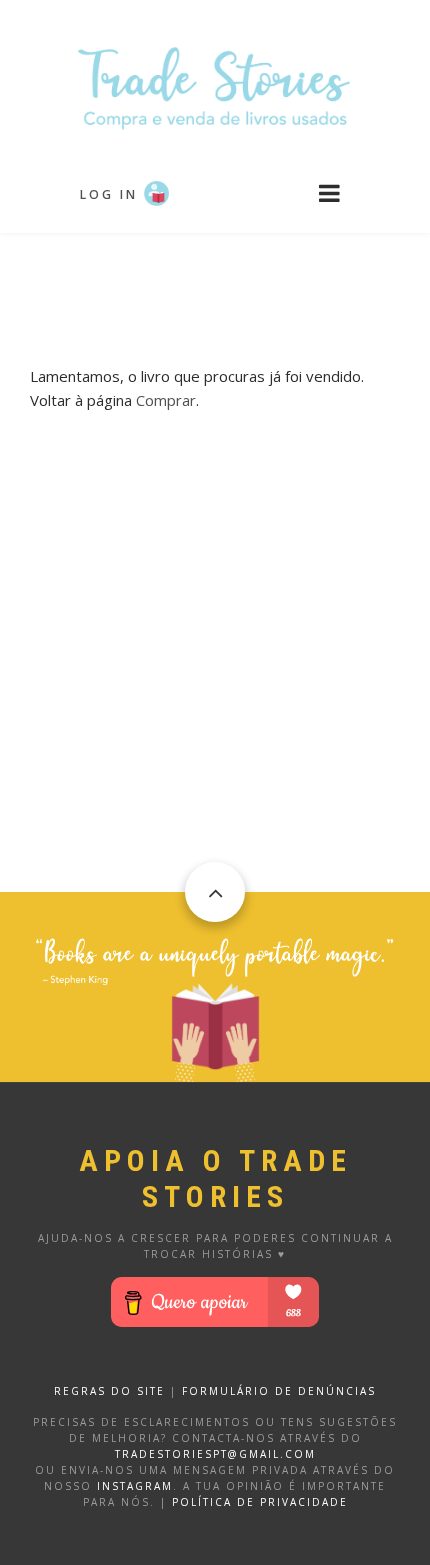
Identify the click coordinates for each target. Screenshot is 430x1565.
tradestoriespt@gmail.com (215, 1454)
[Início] (215, 86)
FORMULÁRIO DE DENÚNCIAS (279, 1391)
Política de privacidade (260, 1502)
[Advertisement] (215, 283)
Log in (109, 194)
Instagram (135, 1486)
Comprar (166, 400)
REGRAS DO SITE (109, 1391)
